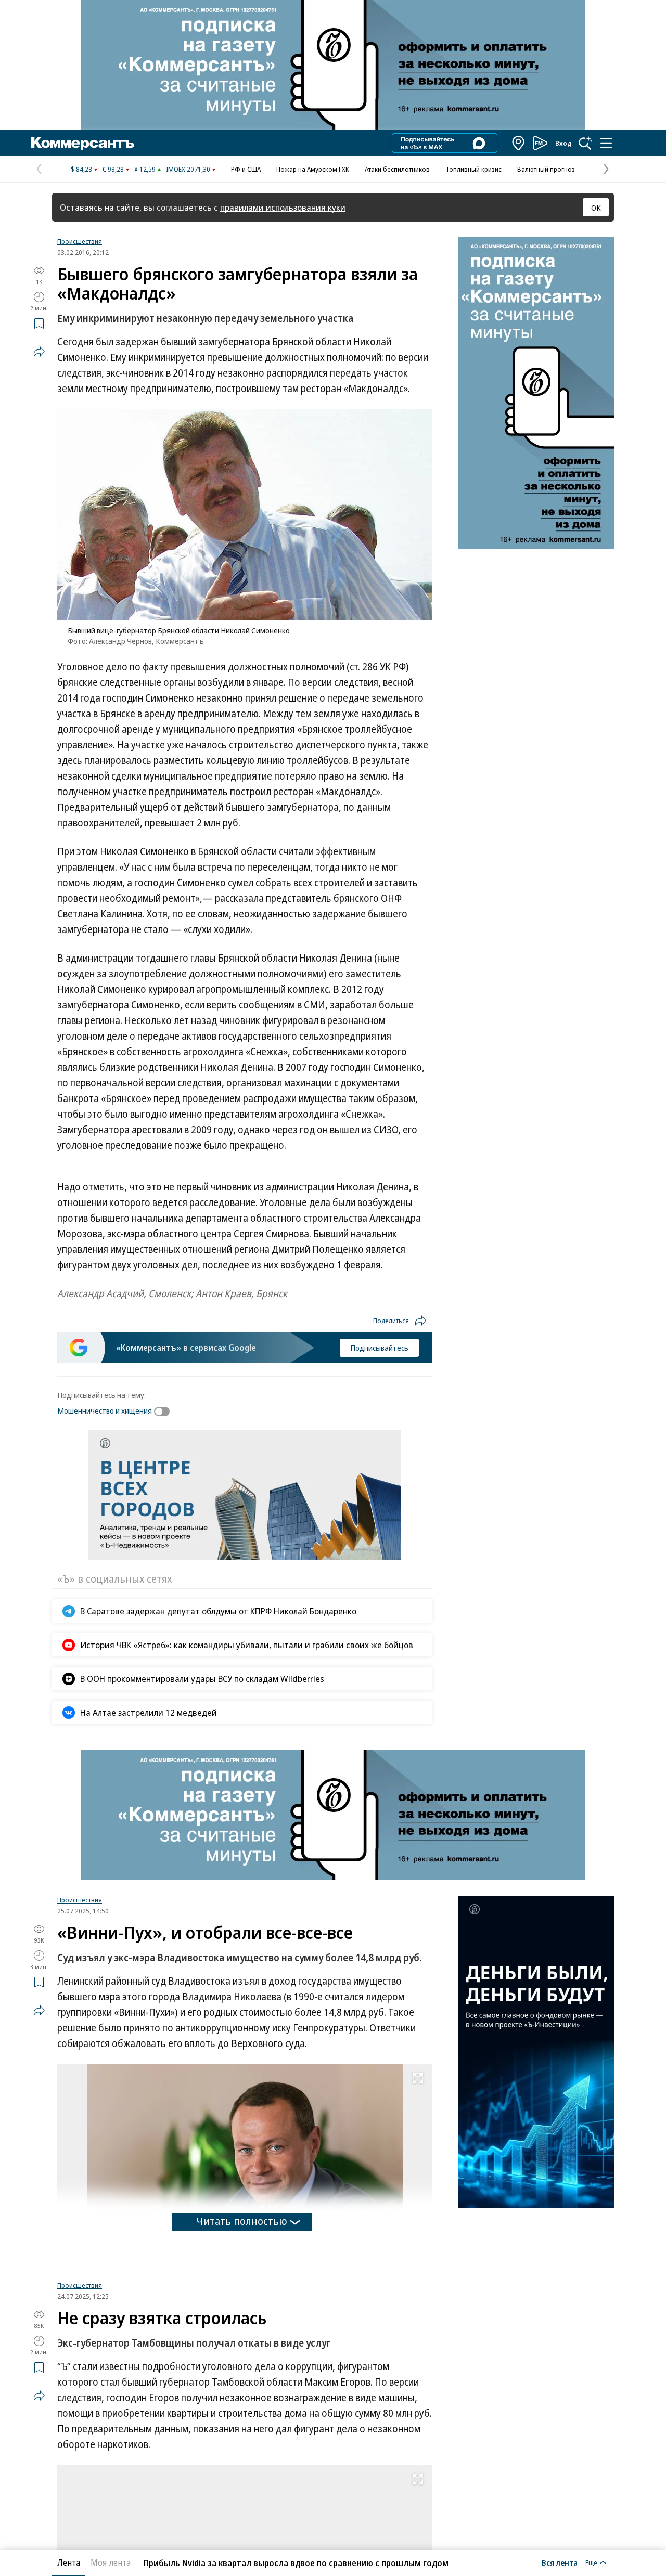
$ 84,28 (81, 169)
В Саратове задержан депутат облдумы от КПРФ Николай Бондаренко (218, 1611)
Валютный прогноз (546, 169)
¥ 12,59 (145, 169)
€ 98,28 (113, 169)
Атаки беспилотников (397, 169)
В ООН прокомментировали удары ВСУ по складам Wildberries (202, 1679)
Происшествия (80, 241)
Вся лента (560, 2562)
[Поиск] (585, 143)
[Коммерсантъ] (83, 143)
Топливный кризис (473, 169)
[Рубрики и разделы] (606, 143)
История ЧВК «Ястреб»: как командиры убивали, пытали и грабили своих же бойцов (247, 1645)
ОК (596, 208)
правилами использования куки (283, 207)
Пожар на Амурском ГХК (313, 169)
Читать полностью (242, 2221)
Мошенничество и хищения (105, 1410)
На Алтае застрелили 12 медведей (149, 1712)
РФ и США (246, 169)
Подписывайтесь (379, 1348)
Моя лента (111, 2562)
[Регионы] (519, 143)
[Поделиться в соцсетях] (39, 352)
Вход (563, 143)
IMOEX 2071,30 (188, 169)
